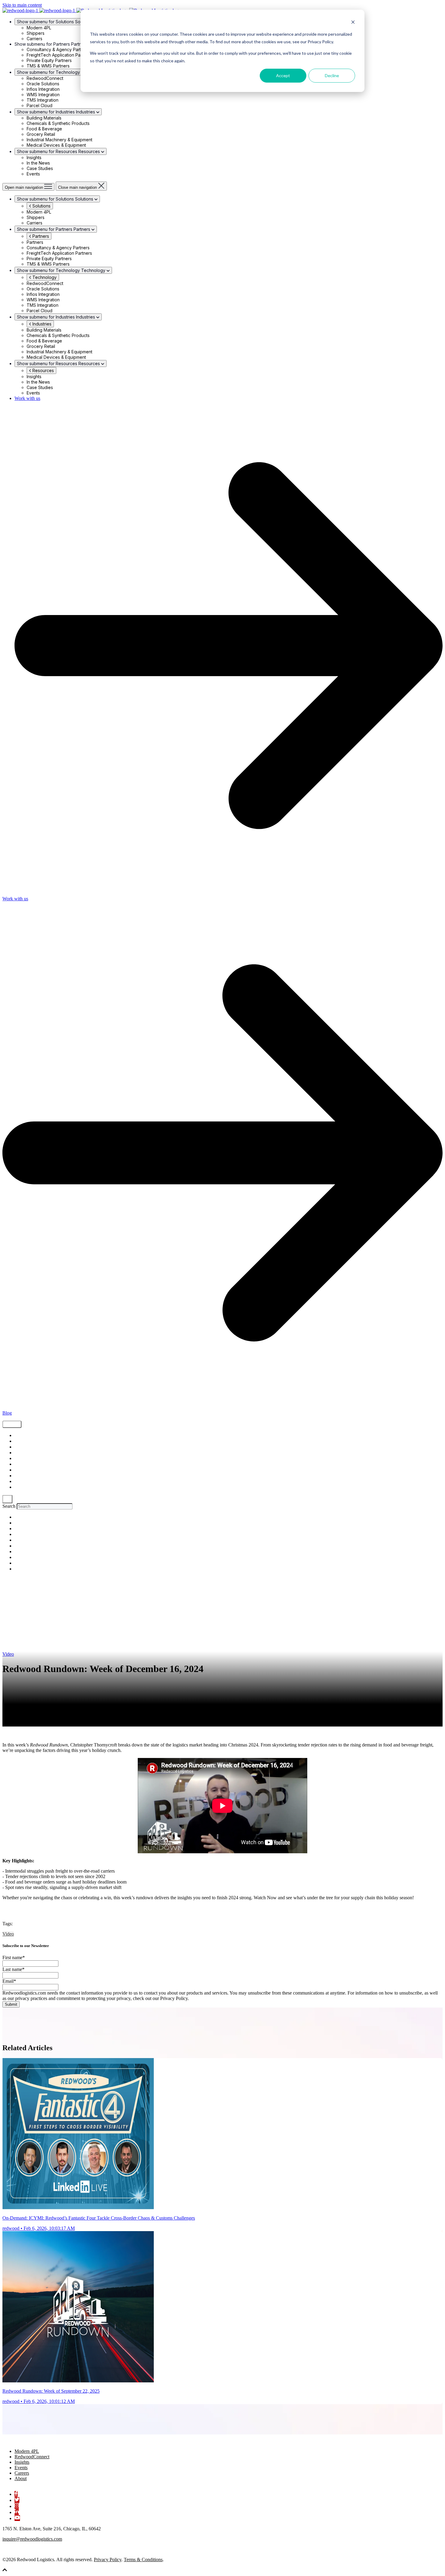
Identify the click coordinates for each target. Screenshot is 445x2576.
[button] (5, 2571)
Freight (21, 1441)
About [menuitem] (21, 2478)
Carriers (22, 1476)
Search (9, 1506)
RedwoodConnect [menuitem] (32, 2457)
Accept (283, 75)
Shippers (23, 1447)
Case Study (25, 1464)
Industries (41, 324)
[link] (33, 2441)
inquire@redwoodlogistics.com (32, 2539)
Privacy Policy (108, 2560)
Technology (44, 277)
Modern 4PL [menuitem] (27, 2451)
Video (20, 1453)
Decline (332, 75)
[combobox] (45, 1506)
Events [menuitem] (21, 2468)
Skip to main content (22, 5)
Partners (40, 236)
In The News (25, 1487)
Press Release (27, 1482)
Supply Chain (27, 1436)
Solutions (41, 206)
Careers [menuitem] (22, 2473)
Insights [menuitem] (22, 2462)
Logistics (23, 1459)
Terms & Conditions (143, 2560)
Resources (43, 370)
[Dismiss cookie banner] (353, 23)
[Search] (7, 1499)
